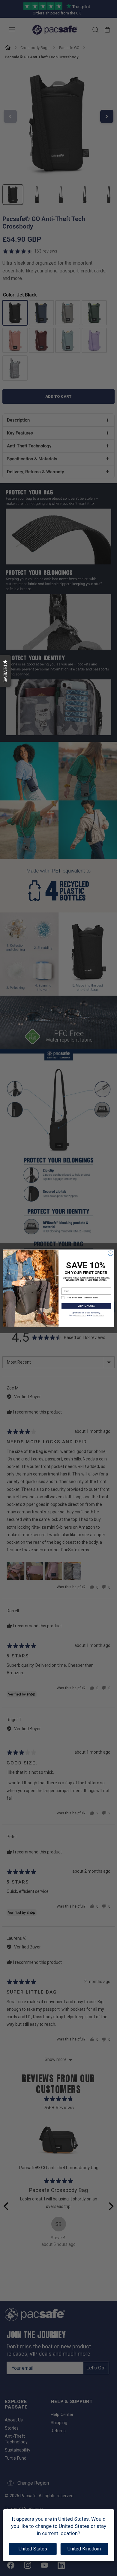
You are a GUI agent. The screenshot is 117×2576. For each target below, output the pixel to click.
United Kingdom (84, 2549)
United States (33, 2549)
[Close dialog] (111, 1253)
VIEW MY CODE (86, 1306)
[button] (6, 671)
